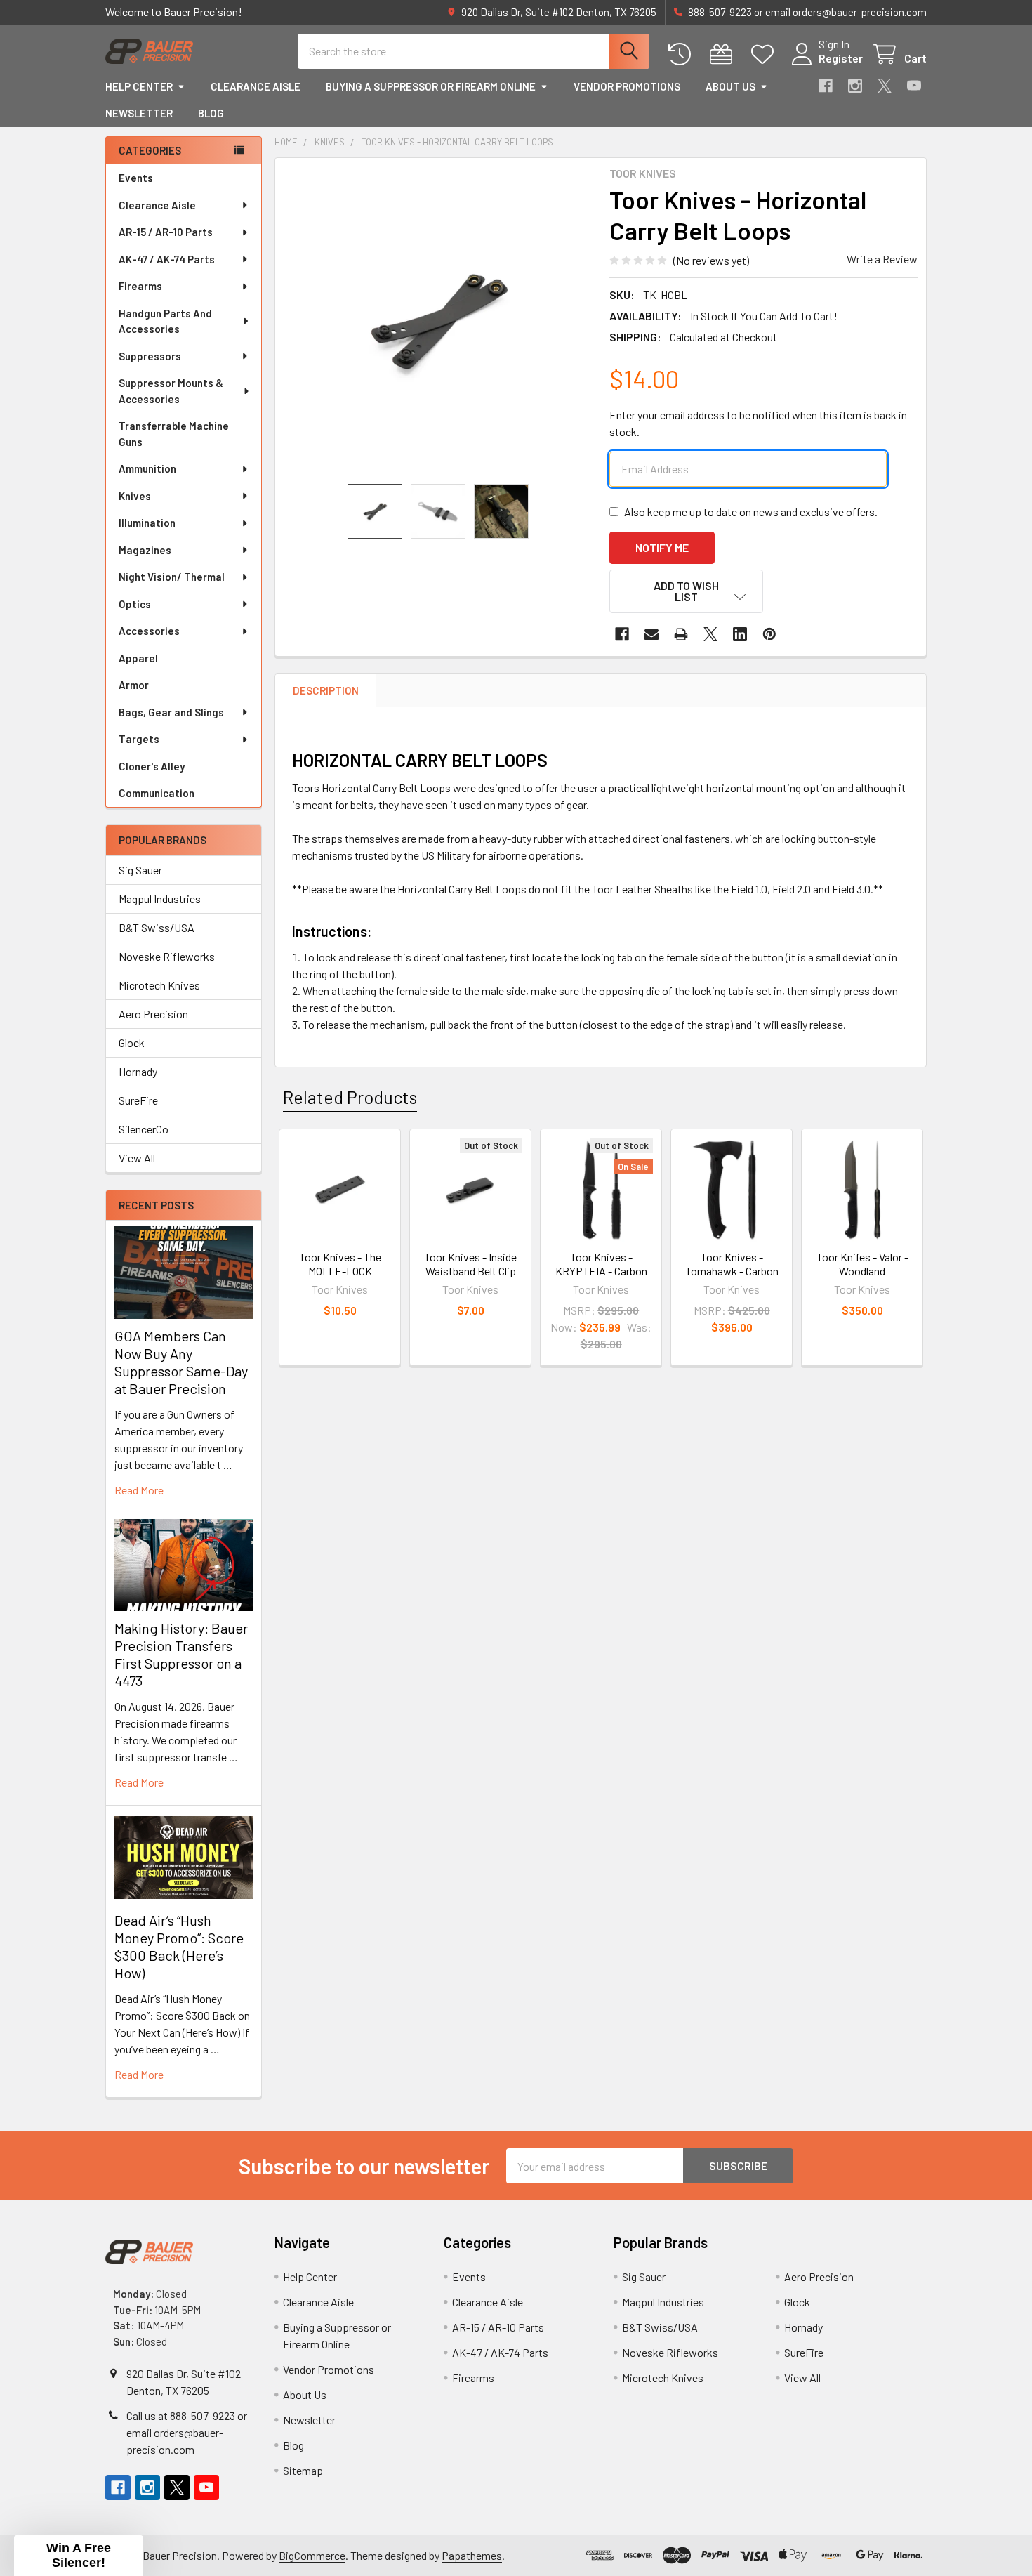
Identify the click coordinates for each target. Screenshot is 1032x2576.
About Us (730, 86)
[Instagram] (855, 86)
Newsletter (139, 113)
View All (137, 1158)
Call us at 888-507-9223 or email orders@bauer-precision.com (187, 2432)
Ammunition (147, 468)
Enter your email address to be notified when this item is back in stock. (758, 423)
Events (136, 178)
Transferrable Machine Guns (174, 434)
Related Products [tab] (350, 1097)
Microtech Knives (159, 985)
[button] (687, 591)
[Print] (681, 634)
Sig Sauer (140, 870)
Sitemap (303, 2470)
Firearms (140, 286)
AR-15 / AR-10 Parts (166, 232)
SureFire (138, 1100)
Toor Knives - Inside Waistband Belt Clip (470, 1264)
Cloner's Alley (152, 766)
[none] (438, 321)
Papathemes (472, 2555)
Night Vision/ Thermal (172, 577)
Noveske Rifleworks (167, 956)
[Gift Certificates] (724, 54)
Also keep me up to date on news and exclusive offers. (751, 512)
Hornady (138, 1071)
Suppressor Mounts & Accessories (171, 391)
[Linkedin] (740, 634)
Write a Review (882, 259)
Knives (135, 496)
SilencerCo (144, 1129)
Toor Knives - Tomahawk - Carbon (732, 1264)
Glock (132, 1043)
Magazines (145, 550)
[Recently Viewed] (683, 54)
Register (841, 58)
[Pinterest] (769, 634)
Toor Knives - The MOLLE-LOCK (340, 1264)
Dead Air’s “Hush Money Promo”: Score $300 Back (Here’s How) (179, 1946)
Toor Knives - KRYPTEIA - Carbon (601, 1264)
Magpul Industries (160, 899)
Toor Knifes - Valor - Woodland (862, 1264)
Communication (157, 793)
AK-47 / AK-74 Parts (167, 259)
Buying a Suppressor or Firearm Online (431, 86)
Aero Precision (153, 1014)
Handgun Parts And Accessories (165, 321)
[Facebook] (826, 86)
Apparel (138, 658)
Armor (134, 685)
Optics (135, 604)
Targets (139, 739)
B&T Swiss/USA (157, 927)
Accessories (149, 631)
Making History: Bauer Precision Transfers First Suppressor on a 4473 (181, 1654)
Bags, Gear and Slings (171, 712)
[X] (885, 86)
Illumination (147, 523)
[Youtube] (914, 86)
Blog (211, 113)
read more (139, 1490)
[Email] (651, 634)
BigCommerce (312, 2555)
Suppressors (150, 356)
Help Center (139, 86)
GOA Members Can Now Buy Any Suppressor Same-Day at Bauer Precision (181, 1362)
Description (326, 690)
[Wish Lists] (766, 54)
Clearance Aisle (256, 86)
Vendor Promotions (627, 86)
